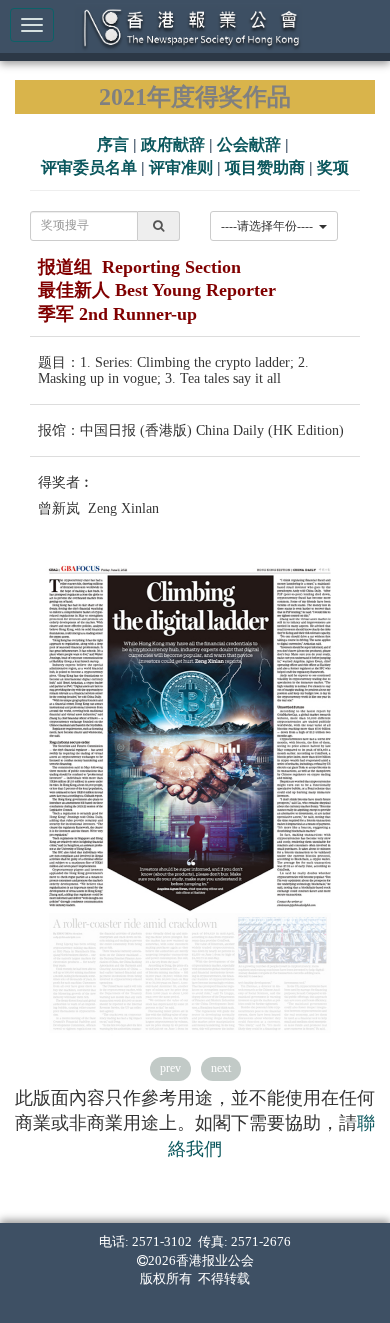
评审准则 (181, 167)
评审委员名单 (89, 167)
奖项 (333, 167)
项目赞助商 (265, 167)
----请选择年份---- (270, 226)
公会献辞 (249, 144)
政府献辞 (173, 144)
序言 (113, 144)
